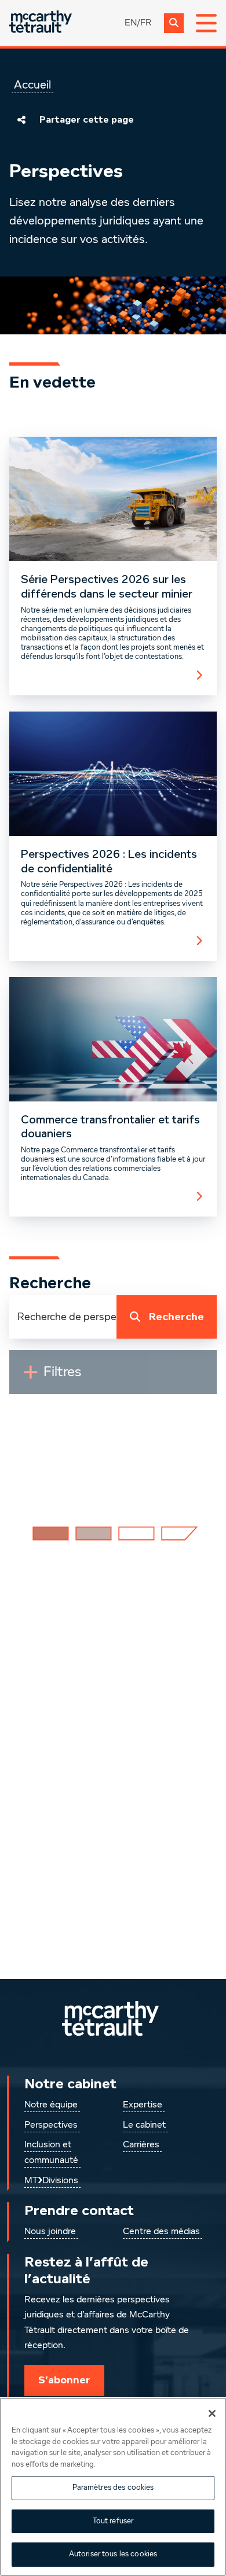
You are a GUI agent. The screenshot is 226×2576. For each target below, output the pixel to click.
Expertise (143, 2105)
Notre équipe (51, 2105)
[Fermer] (212, 2413)
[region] (113, 2487)
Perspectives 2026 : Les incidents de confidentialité (109, 862)
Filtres (89, 1377)
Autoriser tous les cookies (113, 2554)
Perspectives (51, 2125)
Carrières (141, 2145)
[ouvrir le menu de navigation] (206, 23)
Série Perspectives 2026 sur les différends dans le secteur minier (107, 587)
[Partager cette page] (21, 120)
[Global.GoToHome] (41, 23)
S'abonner (64, 2380)
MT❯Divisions (51, 2181)
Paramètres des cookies (113, 2488)
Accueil (32, 85)
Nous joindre (50, 2232)
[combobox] (63, 1317)
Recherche (176, 1317)
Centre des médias (161, 2232)
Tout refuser (113, 2521)
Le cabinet (144, 2125)
